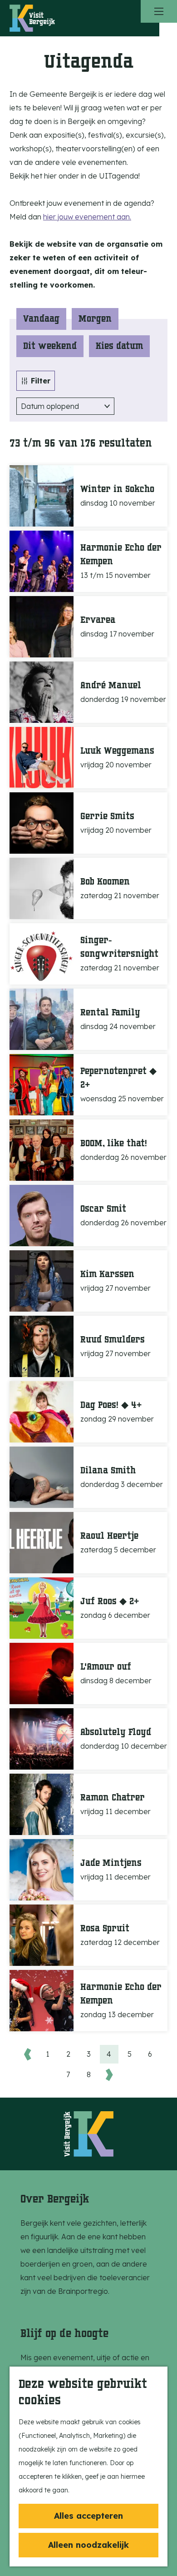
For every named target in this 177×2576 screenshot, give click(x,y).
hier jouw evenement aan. (87, 217)
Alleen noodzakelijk (88, 2545)
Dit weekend (50, 346)
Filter (41, 381)
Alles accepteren (88, 2516)
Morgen (95, 319)
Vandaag (41, 319)
